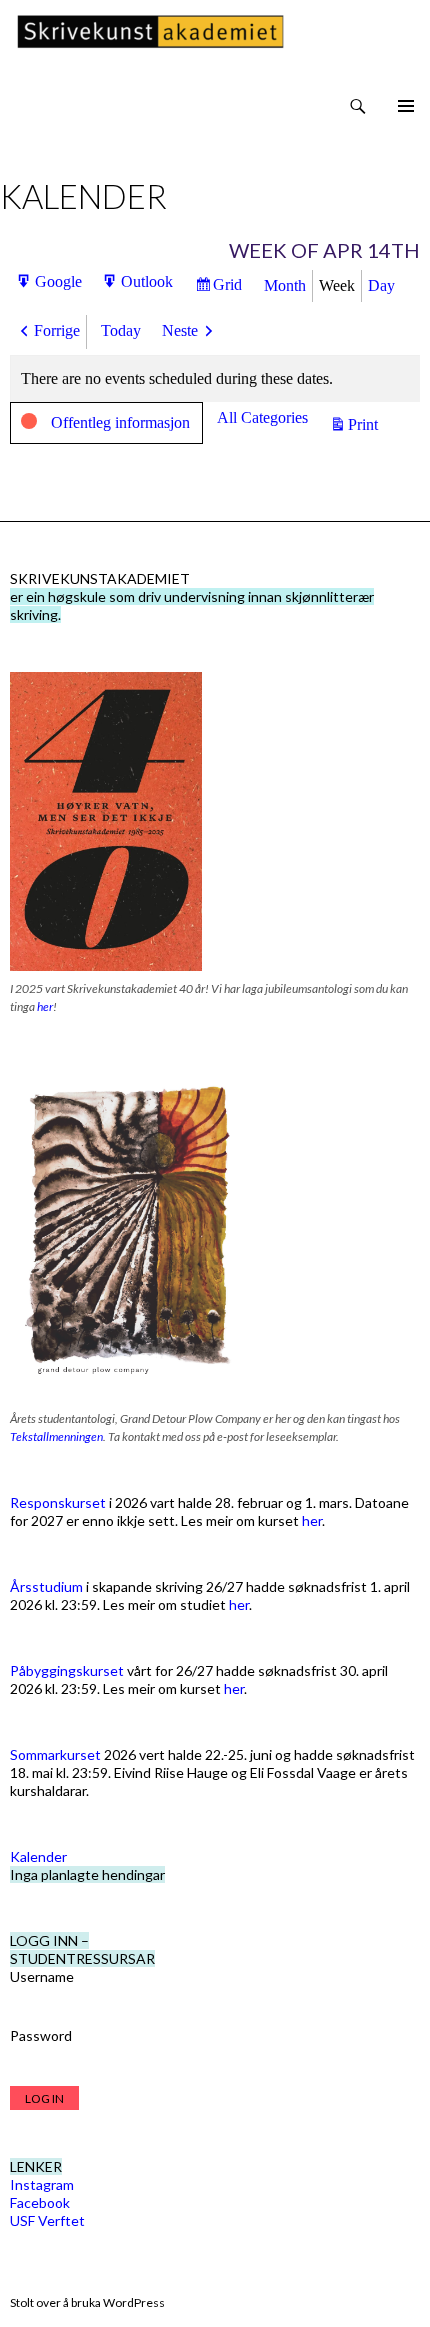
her (45, 1006)
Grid (230, 289)
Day (381, 285)
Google (59, 286)
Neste (180, 330)
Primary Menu (406, 106)
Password (41, 2035)
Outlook (147, 286)
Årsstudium (46, 1586)
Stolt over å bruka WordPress (87, 2302)
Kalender (38, 1856)
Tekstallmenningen (56, 1436)
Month (285, 285)
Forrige (57, 330)
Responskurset (58, 1502)
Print (366, 426)
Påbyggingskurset (67, 1670)
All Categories (262, 417)
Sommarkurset (55, 1754)
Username (42, 1976)
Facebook (40, 2202)
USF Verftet (47, 2220)
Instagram (42, 2184)
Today (121, 330)
